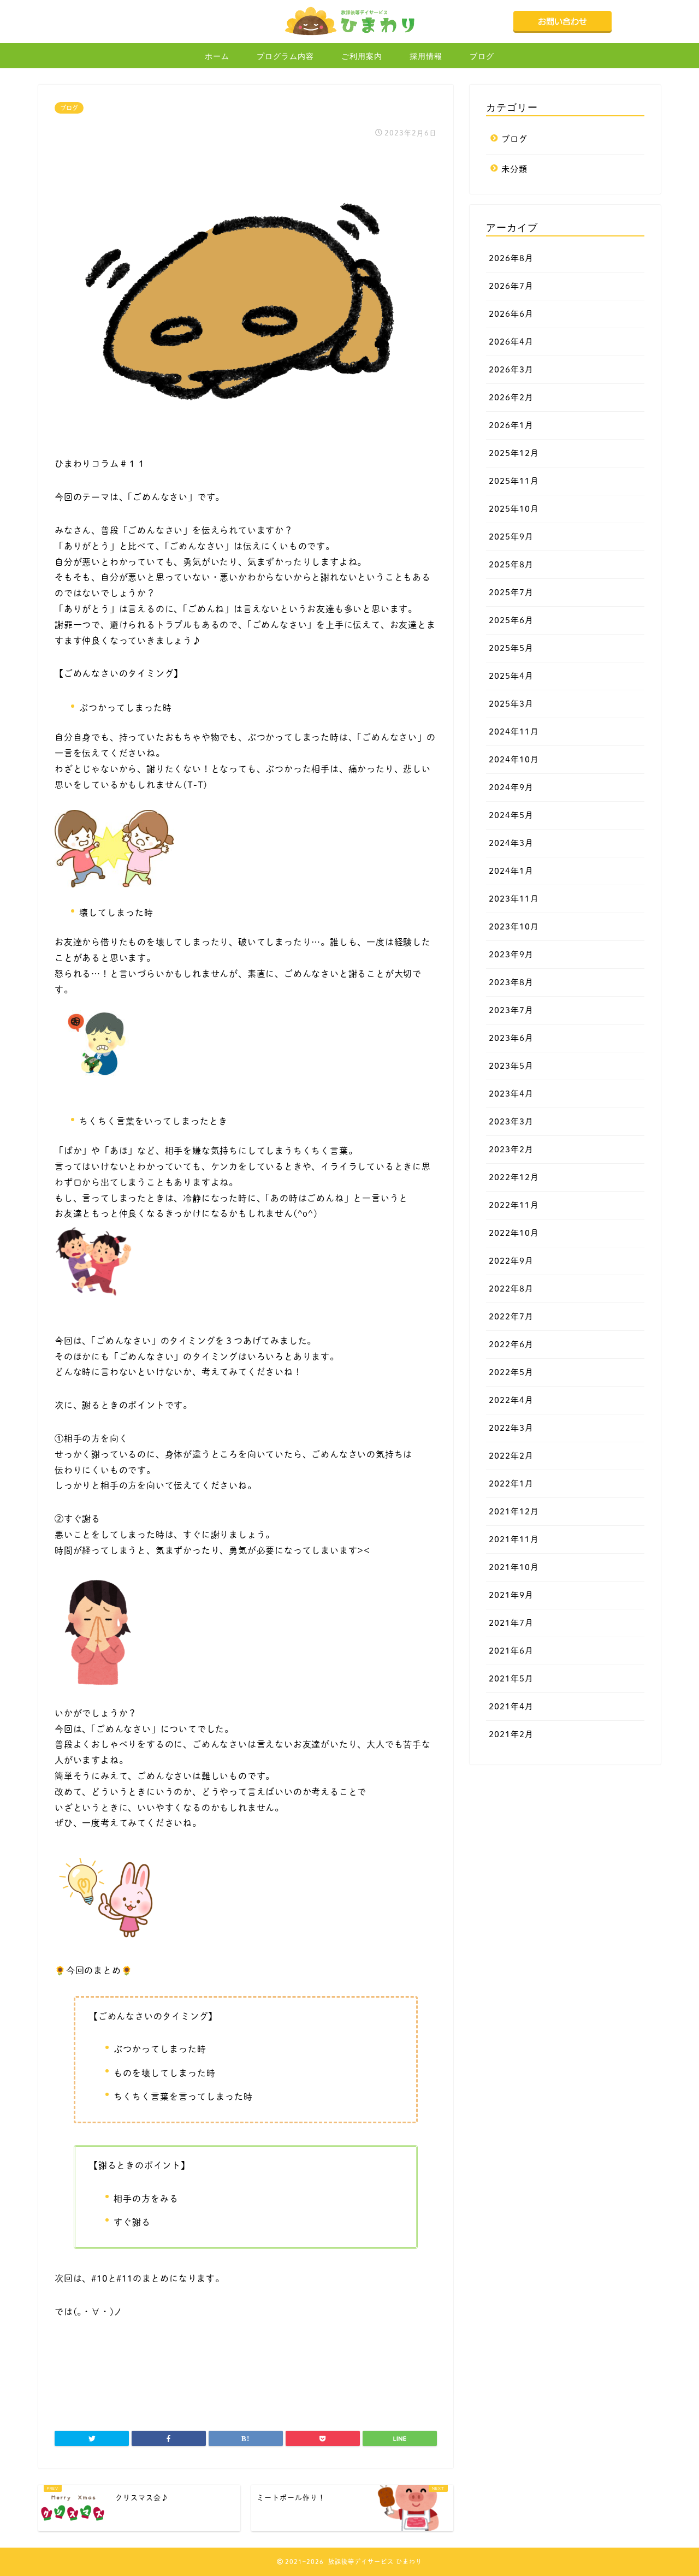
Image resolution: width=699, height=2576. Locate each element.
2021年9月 (511, 1595)
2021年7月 (511, 1623)
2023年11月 (514, 899)
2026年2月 (511, 397)
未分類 (514, 169)
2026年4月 (511, 342)
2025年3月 (511, 704)
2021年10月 (514, 1567)
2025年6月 (511, 620)
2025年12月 (514, 453)
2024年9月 (511, 787)
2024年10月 (514, 759)
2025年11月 (514, 481)
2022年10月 (514, 1233)
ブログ (482, 56)
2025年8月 (511, 564)
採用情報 (426, 56)
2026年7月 (511, 286)
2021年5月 (511, 1678)
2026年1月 (511, 425)
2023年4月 (511, 1094)
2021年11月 (514, 1539)
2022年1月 (511, 1484)
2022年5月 (511, 1372)
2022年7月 (511, 1316)
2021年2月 (511, 1734)
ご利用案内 (362, 56)
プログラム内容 (285, 56)
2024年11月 (514, 732)
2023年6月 (511, 1038)
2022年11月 (514, 1205)
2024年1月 (511, 871)
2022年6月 (511, 1344)
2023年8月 (511, 982)
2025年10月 (514, 509)
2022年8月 (511, 1289)
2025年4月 (511, 676)
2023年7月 (511, 1010)
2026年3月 (511, 369)
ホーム (217, 56)
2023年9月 (511, 954)
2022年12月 (514, 1177)
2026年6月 (511, 314)
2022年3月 (511, 1428)
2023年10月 (514, 926)
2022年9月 (511, 1261)
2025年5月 (511, 648)
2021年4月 (511, 1706)
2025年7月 (511, 592)
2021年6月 (511, 1651)
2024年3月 (511, 843)
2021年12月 (514, 1511)
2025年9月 (511, 537)
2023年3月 (511, 1121)
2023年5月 (511, 1066)
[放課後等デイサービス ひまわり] (349, 35)
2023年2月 (511, 1149)
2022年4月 (511, 1400)
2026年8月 (511, 258)
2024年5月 (511, 815)
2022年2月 (511, 1456)
